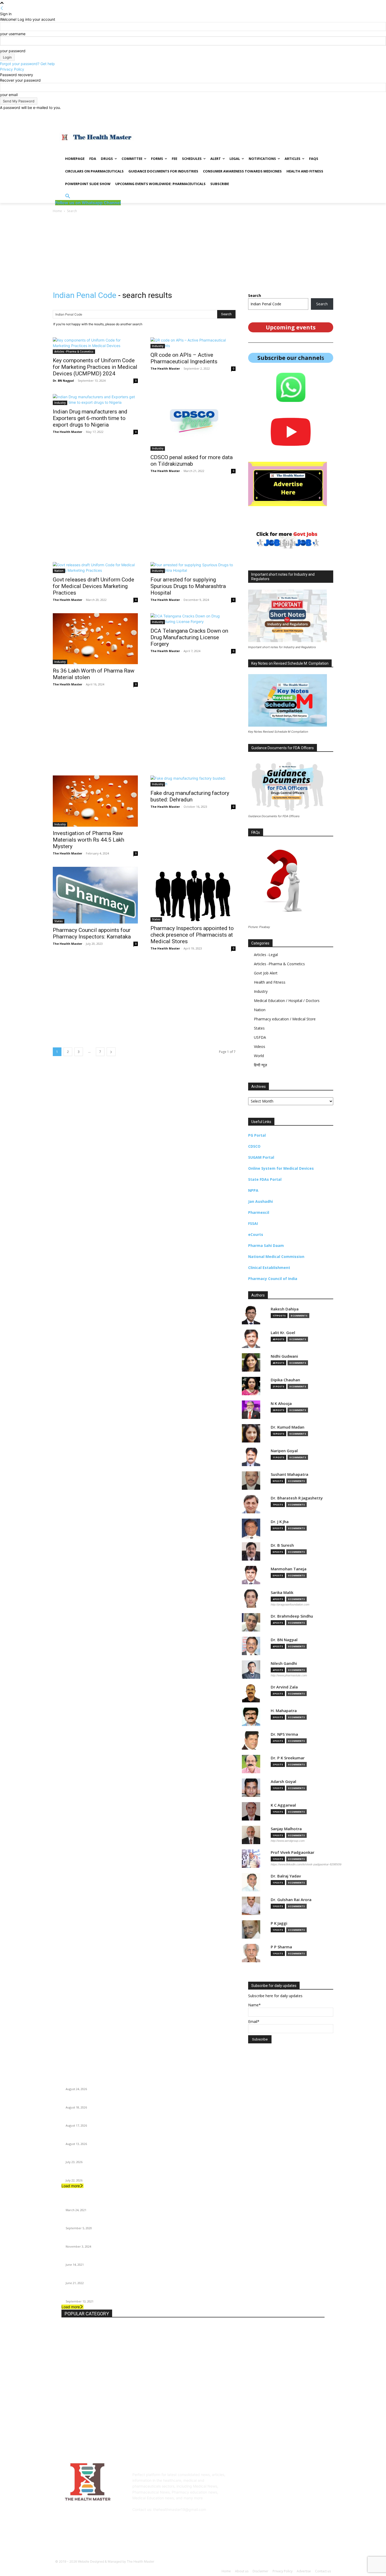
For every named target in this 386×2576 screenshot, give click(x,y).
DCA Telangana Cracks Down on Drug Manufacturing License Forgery (189, 637)
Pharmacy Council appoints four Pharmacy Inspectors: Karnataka (92, 933)
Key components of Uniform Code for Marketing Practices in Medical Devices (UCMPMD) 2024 (95, 367)
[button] (68, 196)
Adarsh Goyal (283, 1782)
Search (322, 304)
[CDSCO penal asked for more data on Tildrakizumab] (193, 422)
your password (13, 51)
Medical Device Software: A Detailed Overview (104, 2156)
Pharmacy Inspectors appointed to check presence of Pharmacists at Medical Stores (192, 935)
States (59, 921)
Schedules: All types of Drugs (90, 2258)
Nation (59, 571)
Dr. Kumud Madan (288, 1427)
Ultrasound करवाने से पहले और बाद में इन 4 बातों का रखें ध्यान (106, 2203)
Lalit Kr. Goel (283, 1333)
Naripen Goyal (284, 1451)
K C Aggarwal (283, 1805)
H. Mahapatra (284, 1711)
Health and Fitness (270, 982)
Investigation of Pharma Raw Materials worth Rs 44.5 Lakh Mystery (88, 840)
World (259, 1056)
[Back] (2, 8)
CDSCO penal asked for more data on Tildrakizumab (192, 461)
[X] (323, 114)
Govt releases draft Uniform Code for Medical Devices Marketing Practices (93, 586)
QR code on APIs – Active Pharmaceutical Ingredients (184, 358)
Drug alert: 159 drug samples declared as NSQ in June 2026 (114, 2174)
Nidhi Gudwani (284, 1356)
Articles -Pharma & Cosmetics (74, 351)
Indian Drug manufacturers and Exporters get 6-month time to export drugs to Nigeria (90, 418)
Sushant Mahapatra (289, 1474)
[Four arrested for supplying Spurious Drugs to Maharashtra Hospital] (193, 568)
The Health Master (165, 368)
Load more (71, 2186)
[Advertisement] (237, 137)
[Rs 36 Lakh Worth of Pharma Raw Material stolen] (95, 639)
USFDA (260, 1037)
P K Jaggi (279, 1923)
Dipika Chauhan (285, 1380)
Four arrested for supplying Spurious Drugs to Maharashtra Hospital (188, 586)
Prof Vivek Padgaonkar (293, 1852)
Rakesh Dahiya (285, 1309)
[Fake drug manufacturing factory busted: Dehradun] (193, 781)
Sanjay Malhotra (286, 1829)
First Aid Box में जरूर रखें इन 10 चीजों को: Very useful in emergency (116, 2295)
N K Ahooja (281, 1404)
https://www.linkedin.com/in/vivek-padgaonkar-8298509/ (306, 1864)
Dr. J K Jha (280, 1522)
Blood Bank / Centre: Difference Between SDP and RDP (111, 2276)
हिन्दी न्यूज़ (260, 1065)
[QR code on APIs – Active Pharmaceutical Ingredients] (193, 343)
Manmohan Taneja (289, 1569)
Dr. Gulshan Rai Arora (291, 1900)
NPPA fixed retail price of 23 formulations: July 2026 (109, 2137)
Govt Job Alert (266, 973)
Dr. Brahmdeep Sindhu (292, 1616)
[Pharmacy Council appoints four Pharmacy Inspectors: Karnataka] (95, 895)
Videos (260, 1046)
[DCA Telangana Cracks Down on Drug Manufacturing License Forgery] (193, 619)
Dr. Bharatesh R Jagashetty (297, 1498)
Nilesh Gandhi (284, 1663)
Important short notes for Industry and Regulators (107, 2240)
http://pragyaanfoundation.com (290, 1604)
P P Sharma (281, 1947)
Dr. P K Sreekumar (288, 1758)
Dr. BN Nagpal (63, 381)
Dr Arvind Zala (284, 1687)
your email (9, 95)
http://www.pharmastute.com (289, 1675)
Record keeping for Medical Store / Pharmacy (103, 2222)
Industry (158, 346)
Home (57, 211)
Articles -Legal (266, 955)
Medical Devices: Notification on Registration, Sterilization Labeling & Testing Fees (133, 2082)
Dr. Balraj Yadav (286, 1876)
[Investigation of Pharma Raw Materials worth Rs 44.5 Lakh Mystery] (95, 801)
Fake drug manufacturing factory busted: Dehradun (190, 796)
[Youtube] (330, 114)
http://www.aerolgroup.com (288, 1841)
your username (13, 34)
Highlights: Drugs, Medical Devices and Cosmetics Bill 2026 (114, 2119)
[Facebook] (308, 114)
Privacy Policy (12, 69)
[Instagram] (316, 114)
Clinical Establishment (269, 1268)
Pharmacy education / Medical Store (285, 1019)
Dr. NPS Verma (284, 1734)
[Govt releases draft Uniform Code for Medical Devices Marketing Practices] (95, 568)
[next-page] (111, 1052)
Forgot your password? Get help (27, 64)
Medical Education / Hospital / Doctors (287, 1001)
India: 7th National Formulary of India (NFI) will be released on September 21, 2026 (133, 2101)
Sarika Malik (282, 1593)
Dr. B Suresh (282, 1545)
